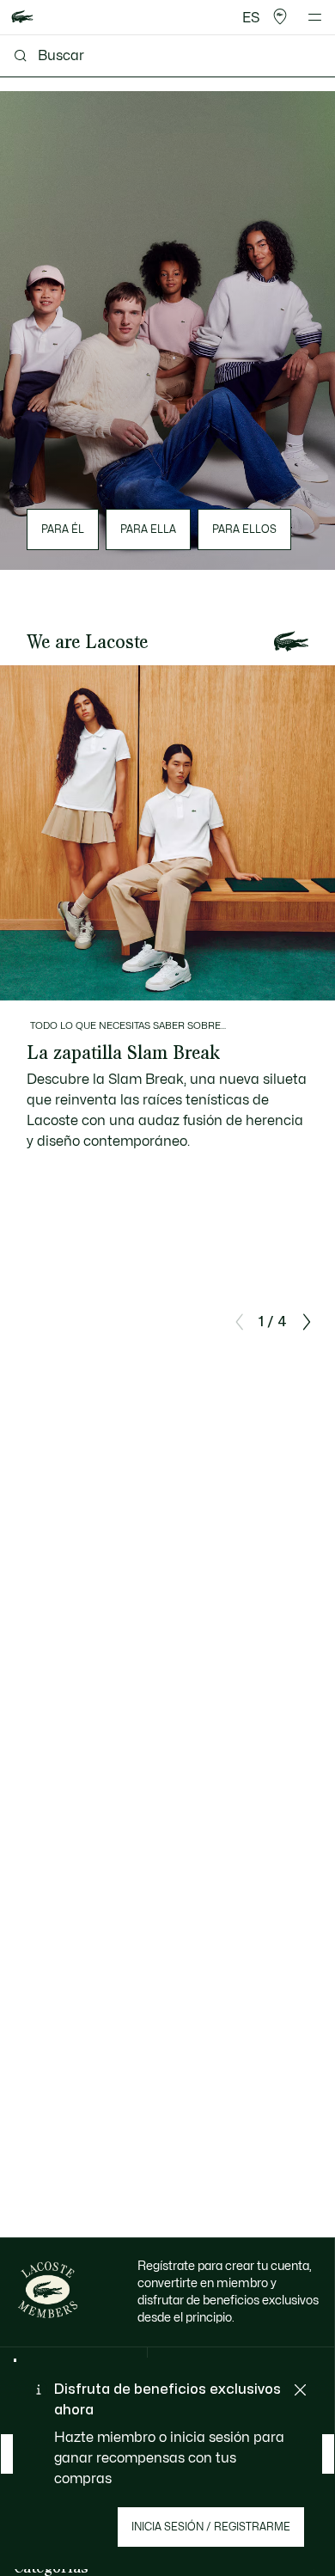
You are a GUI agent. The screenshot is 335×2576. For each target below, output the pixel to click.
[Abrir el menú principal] (315, 17)
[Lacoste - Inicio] (22, 18)
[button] (280, 17)
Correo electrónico (73, 2390)
